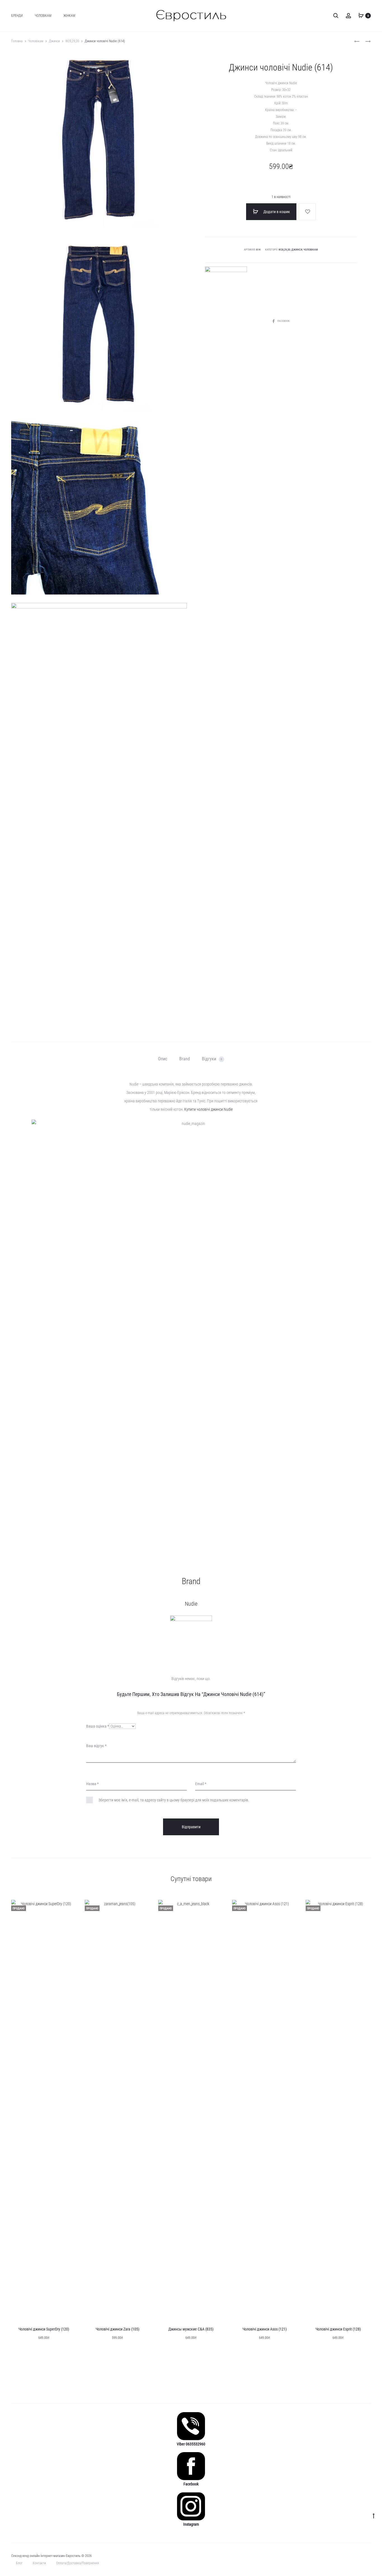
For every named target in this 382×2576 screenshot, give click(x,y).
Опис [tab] (163, 1059)
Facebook (283, 321)
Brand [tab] (185, 1059)
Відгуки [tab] (212, 1059)
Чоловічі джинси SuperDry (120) (44, 2329)
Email (201, 1784)
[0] (361, 15)
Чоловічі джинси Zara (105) (117, 2329)
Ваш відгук (96, 1746)
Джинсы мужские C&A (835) (191, 2329)
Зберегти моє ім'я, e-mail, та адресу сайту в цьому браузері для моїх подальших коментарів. (174, 1800)
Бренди (17, 16)
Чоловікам (43, 16)
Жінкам (69, 16)
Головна (17, 41)
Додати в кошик (276, 212)
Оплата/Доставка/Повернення (78, 2563)
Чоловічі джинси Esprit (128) (338, 2329)
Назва (92, 1784)
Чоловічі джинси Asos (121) (265, 2329)
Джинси (54, 41)
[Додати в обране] (307, 212)
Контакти (39, 2563)
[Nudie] (226, 287)
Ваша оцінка (98, 1726)
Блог (19, 2563)
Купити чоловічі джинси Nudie (208, 1109)
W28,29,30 (72, 41)
